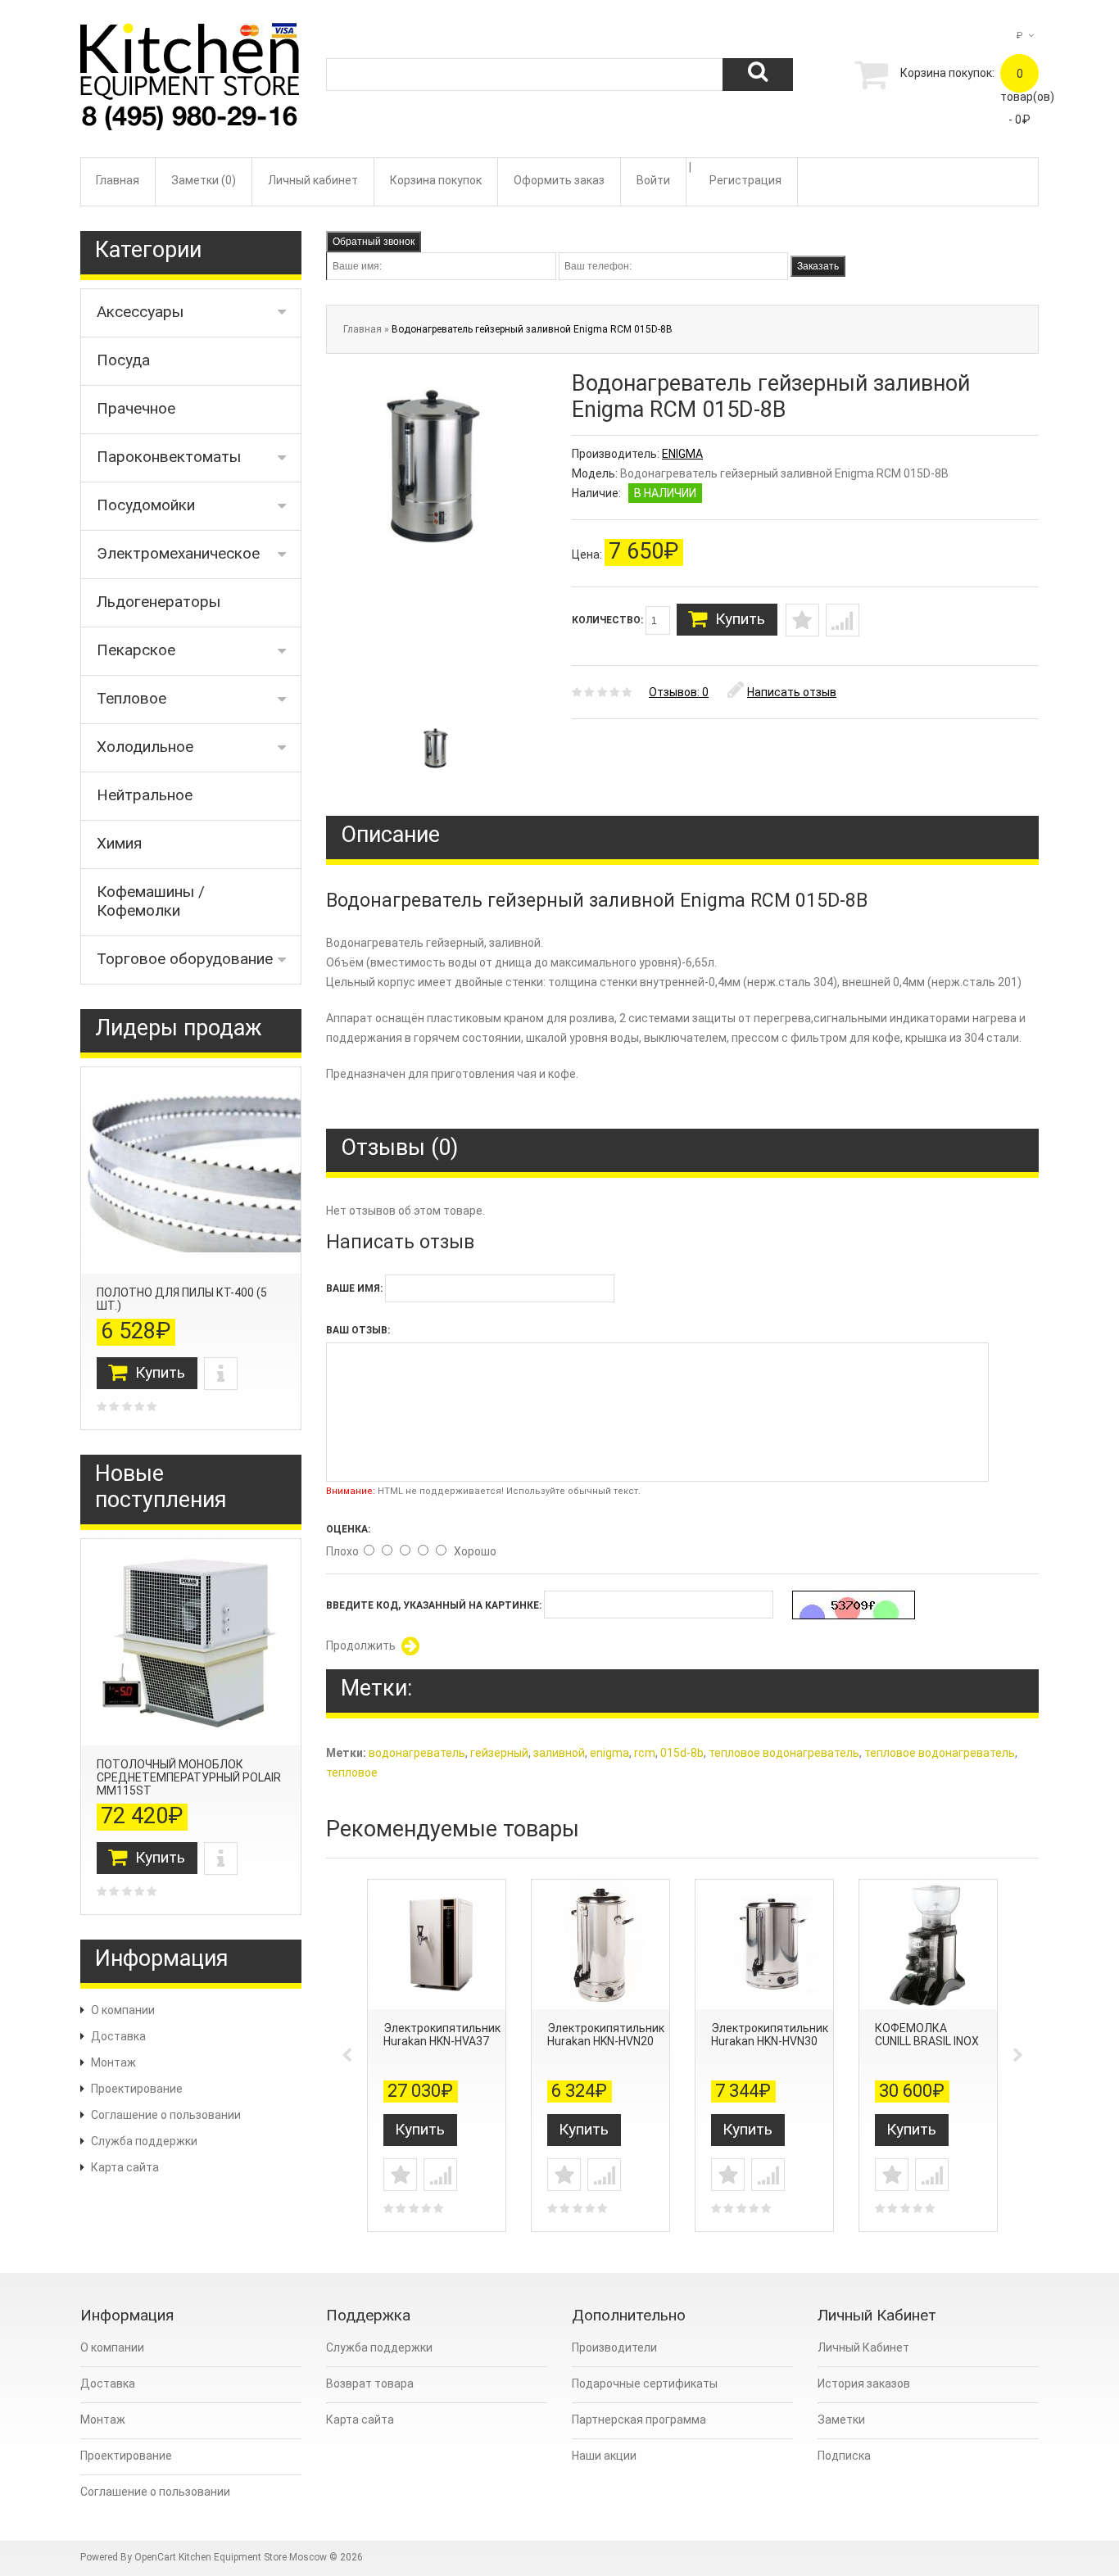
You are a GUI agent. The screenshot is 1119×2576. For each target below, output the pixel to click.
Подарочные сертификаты (645, 2384)
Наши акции (604, 2456)
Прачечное (136, 408)
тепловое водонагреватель (784, 1753)
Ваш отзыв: (358, 1330)
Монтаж (113, 2062)
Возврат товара (370, 2384)
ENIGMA (682, 454)
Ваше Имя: (354, 1288)
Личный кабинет (313, 180)
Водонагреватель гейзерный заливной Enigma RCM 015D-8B (532, 329)
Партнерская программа (639, 2420)
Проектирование (137, 2089)
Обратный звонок (374, 242)
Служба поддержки (144, 2141)
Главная (118, 180)
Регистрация (745, 180)
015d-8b (682, 1753)
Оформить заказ (559, 180)
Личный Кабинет (863, 2347)
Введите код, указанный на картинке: (434, 1605)
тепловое (352, 1772)
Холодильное (145, 747)
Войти (653, 180)
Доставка (118, 2036)
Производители (614, 2347)
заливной (559, 1753)
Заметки (841, 2420)
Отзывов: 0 (679, 692)
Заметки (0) (204, 180)
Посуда (123, 360)
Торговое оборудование (185, 959)
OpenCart (155, 2557)
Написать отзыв (792, 692)
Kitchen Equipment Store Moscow (253, 2557)
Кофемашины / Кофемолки (151, 901)
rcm (645, 1753)
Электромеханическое (178, 553)
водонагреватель (417, 1753)
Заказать (818, 266)
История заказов (864, 2384)
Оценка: (348, 1529)
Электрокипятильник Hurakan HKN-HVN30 (770, 2035)
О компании (123, 2010)
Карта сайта (125, 2167)
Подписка (844, 2456)
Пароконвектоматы (169, 457)
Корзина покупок (436, 180)
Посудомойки (146, 505)
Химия (119, 843)
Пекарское (136, 650)
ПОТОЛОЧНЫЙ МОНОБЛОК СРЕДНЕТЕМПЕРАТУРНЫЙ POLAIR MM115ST (189, 1777)
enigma (609, 1753)
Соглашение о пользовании (166, 2115)
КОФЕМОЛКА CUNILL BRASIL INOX (927, 2035)
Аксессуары (140, 312)
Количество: (609, 620)
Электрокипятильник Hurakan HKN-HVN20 (606, 2035)
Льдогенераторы (159, 602)
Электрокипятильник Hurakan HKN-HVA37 (442, 2035)
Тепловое (131, 698)
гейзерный (499, 1753)
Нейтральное (145, 795)
